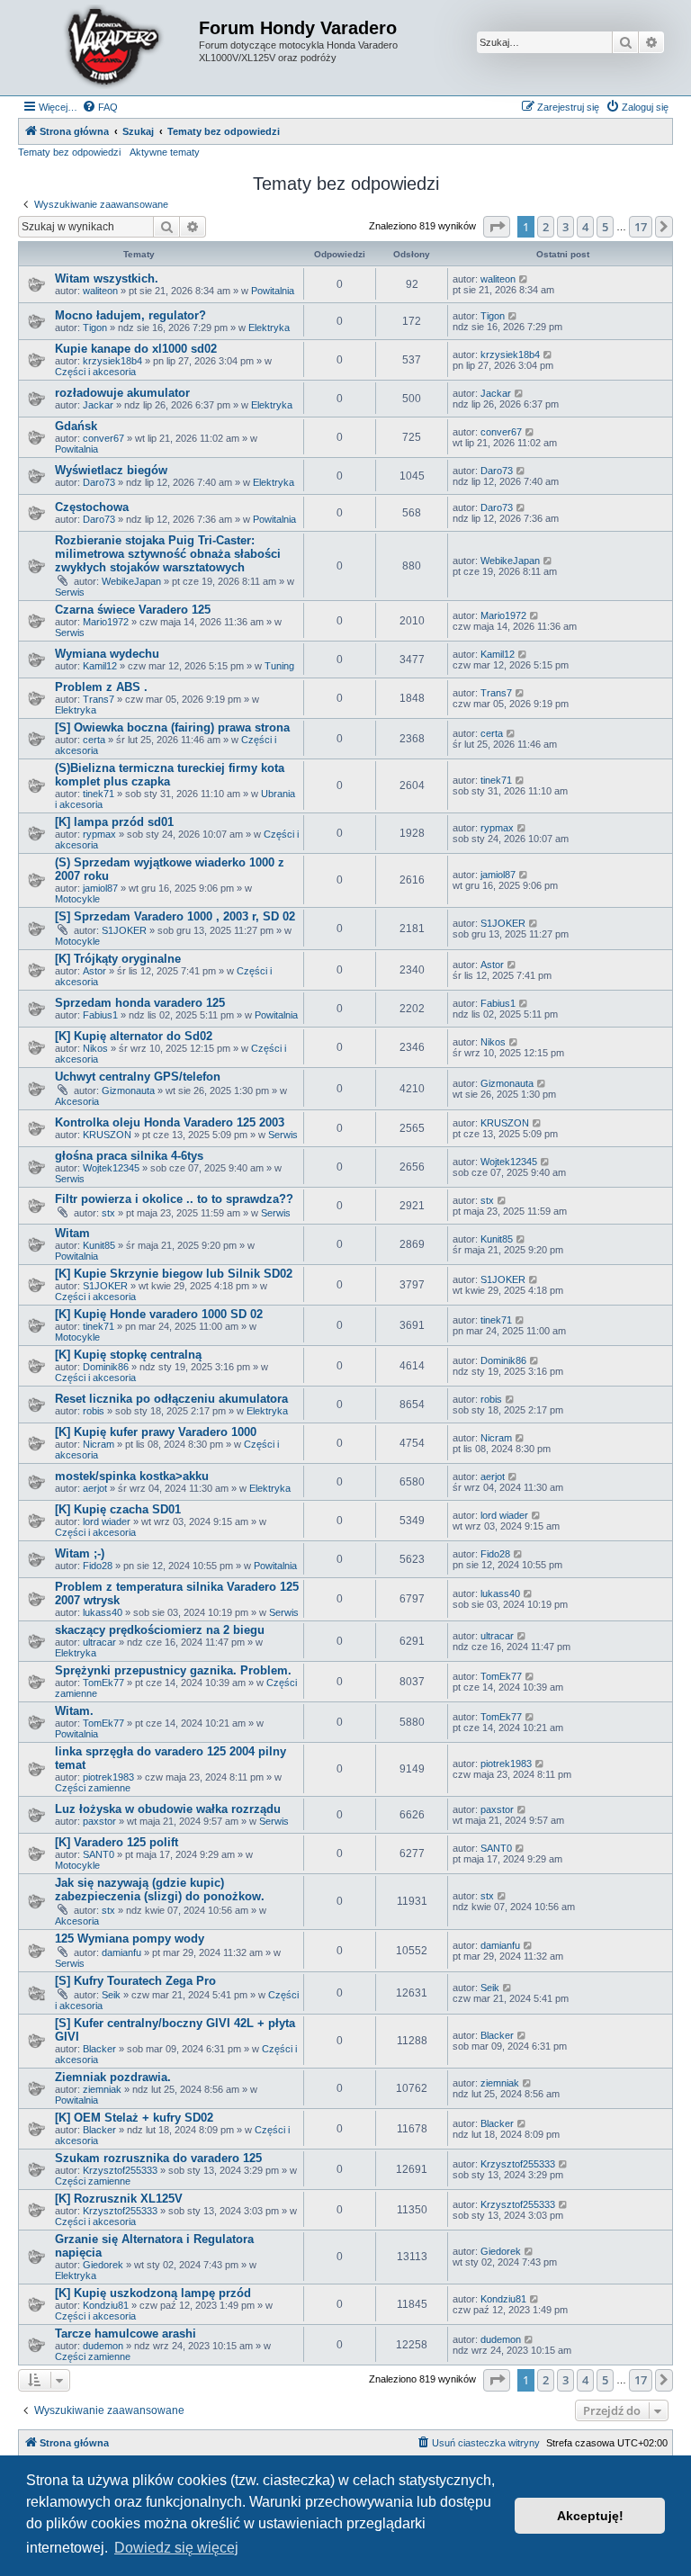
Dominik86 (106, 1367)
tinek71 (99, 794)
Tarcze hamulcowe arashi (126, 2334)
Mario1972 (106, 622)
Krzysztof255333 (120, 2170)
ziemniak (102, 2089)
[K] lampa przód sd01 (114, 822)
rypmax (99, 834)
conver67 (103, 438)
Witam (72, 1233)
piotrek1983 (108, 1777)
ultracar (99, 1642)
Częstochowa (92, 507)
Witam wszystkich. (107, 278)
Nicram (99, 1444)
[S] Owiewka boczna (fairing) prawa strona (172, 727)
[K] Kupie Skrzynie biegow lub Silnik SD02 (174, 1274)
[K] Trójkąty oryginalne (118, 959)
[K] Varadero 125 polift (117, 1842)
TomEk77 (103, 1683)
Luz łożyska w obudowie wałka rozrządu (168, 1809)
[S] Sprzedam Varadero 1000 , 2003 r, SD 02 (175, 916)
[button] (497, 227)
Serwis (70, 592)
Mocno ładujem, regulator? (130, 315)
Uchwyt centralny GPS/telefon (138, 1077)
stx (108, 1213)
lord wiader (107, 1521)
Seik (111, 1995)
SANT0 (99, 1854)
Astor (94, 971)
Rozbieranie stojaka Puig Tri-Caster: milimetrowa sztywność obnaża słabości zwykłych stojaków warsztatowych (168, 554)
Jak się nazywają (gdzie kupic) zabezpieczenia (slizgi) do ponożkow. (160, 1889)
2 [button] (546, 227)
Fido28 (98, 1566)
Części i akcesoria (95, 372)
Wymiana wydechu (107, 654)
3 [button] (565, 227)
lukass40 (103, 1612)
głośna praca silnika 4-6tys (129, 1156)
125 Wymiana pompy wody (130, 1939)
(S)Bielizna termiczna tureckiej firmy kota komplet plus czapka (170, 775)
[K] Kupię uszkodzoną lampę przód (153, 2293)
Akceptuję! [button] (590, 2516)
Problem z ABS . (101, 687)
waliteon (100, 291)
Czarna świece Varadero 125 (133, 610)
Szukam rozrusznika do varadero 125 (158, 2158)
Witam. (74, 1711)
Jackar (98, 405)
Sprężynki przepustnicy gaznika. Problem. (173, 1670)
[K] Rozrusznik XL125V (119, 2199)
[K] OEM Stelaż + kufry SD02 (134, 2118)
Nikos (95, 1048)
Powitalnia (273, 291)
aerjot (95, 1488)
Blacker (99, 2049)
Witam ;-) (80, 1553)
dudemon (103, 2346)
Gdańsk (76, 426)
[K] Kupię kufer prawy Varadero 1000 (156, 1432)
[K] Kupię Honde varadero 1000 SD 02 (159, 1314)
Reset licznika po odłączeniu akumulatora (171, 1399)
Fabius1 (100, 1015)
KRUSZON (107, 1135)
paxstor (99, 1821)
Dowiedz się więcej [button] (176, 2548)
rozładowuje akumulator (122, 393)
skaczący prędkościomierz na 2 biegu (160, 1630)
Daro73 (99, 482)
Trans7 (99, 699)
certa (94, 740)
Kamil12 (100, 666)
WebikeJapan (131, 581)
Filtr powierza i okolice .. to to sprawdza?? (174, 1199)
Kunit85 (99, 1245)
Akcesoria (77, 1101)
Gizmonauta (128, 1091)
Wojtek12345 (111, 1168)
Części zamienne (93, 1788)
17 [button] (641, 227)
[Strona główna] (111, 48)
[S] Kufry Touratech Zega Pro (135, 1981)
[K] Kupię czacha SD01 (118, 1509)
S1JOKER (124, 930)
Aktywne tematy (165, 152)
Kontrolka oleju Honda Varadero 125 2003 (170, 1122)
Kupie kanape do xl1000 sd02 (136, 349)
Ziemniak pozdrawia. (113, 2077)
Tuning (279, 666)
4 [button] (585, 227)
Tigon (95, 328)
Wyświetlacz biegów (111, 470)
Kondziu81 (106, 2305)
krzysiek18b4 (112, 361)
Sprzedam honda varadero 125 (140, 1003)
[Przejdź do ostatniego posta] (524, 279)
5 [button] (605, 227)
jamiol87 (100, 888)
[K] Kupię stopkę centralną (128, 1355)
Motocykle (77, 899)
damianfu (121, 1952)
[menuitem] (100, 107)
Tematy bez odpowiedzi (69, 152)
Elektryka (269, 328)
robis (94, 1411)
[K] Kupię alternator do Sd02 (134, 1036)
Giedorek (103, 2265)
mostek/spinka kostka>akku (132, 1476)
